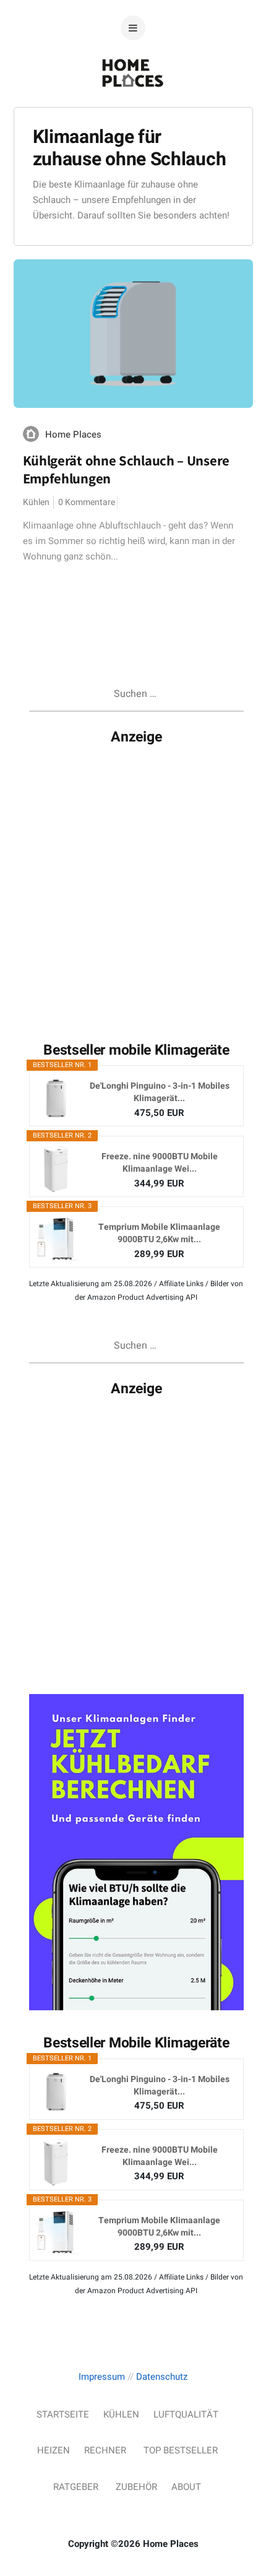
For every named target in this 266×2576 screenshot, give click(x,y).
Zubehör (136, 2487)
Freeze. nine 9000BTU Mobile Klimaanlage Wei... (160, 1163)
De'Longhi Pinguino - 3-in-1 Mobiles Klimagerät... (160, 1092)
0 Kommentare (87, 502)
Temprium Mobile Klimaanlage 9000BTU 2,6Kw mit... (159, 1234)
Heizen (54, 2450)
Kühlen (36, 502)
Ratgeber (76, 2487)
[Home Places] (133, 113)
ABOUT (186, 2487)
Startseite (63, 2414)
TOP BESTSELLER (181, 2450)
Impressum (102, 2377)
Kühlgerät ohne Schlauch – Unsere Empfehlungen (126, 469)
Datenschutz (162, 2377)
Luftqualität (186, 2414)
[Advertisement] (133, 884)
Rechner (105, 2450)
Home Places (73, 434)
